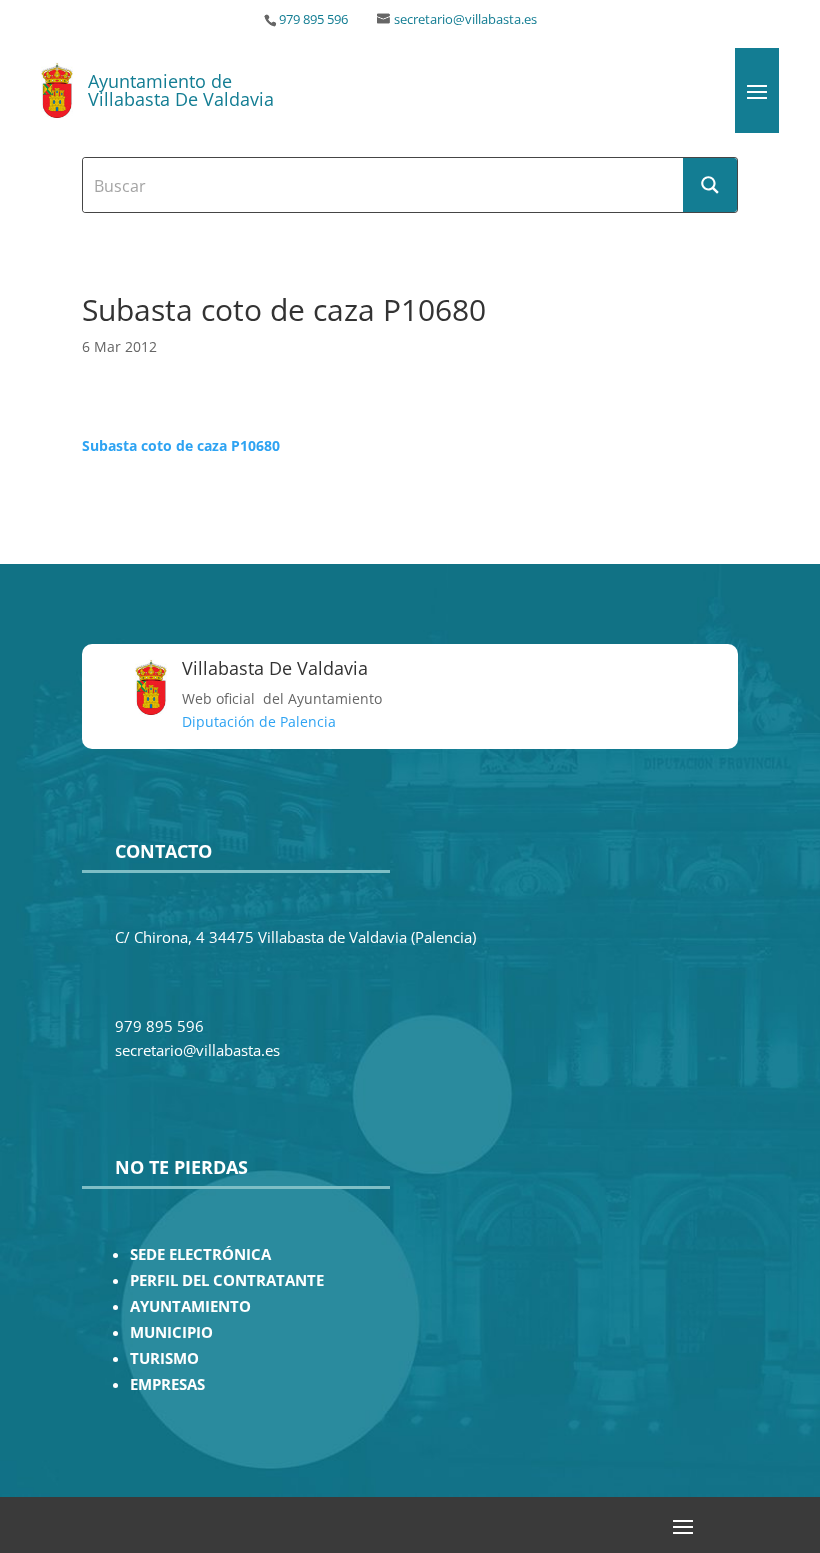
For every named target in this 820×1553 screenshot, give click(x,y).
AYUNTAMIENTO (190, 1306)
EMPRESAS (167, 1384)
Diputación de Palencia (259, 721)
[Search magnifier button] (710, 185)
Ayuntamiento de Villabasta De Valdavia (181, 90)
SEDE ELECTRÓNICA (200, 1254)
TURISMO (164, 1358)
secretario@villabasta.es (465, 19)
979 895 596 (313, 19)
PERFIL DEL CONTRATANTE (227, 1280)
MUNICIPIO (171, 1332)
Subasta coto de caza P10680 (181, 445)
